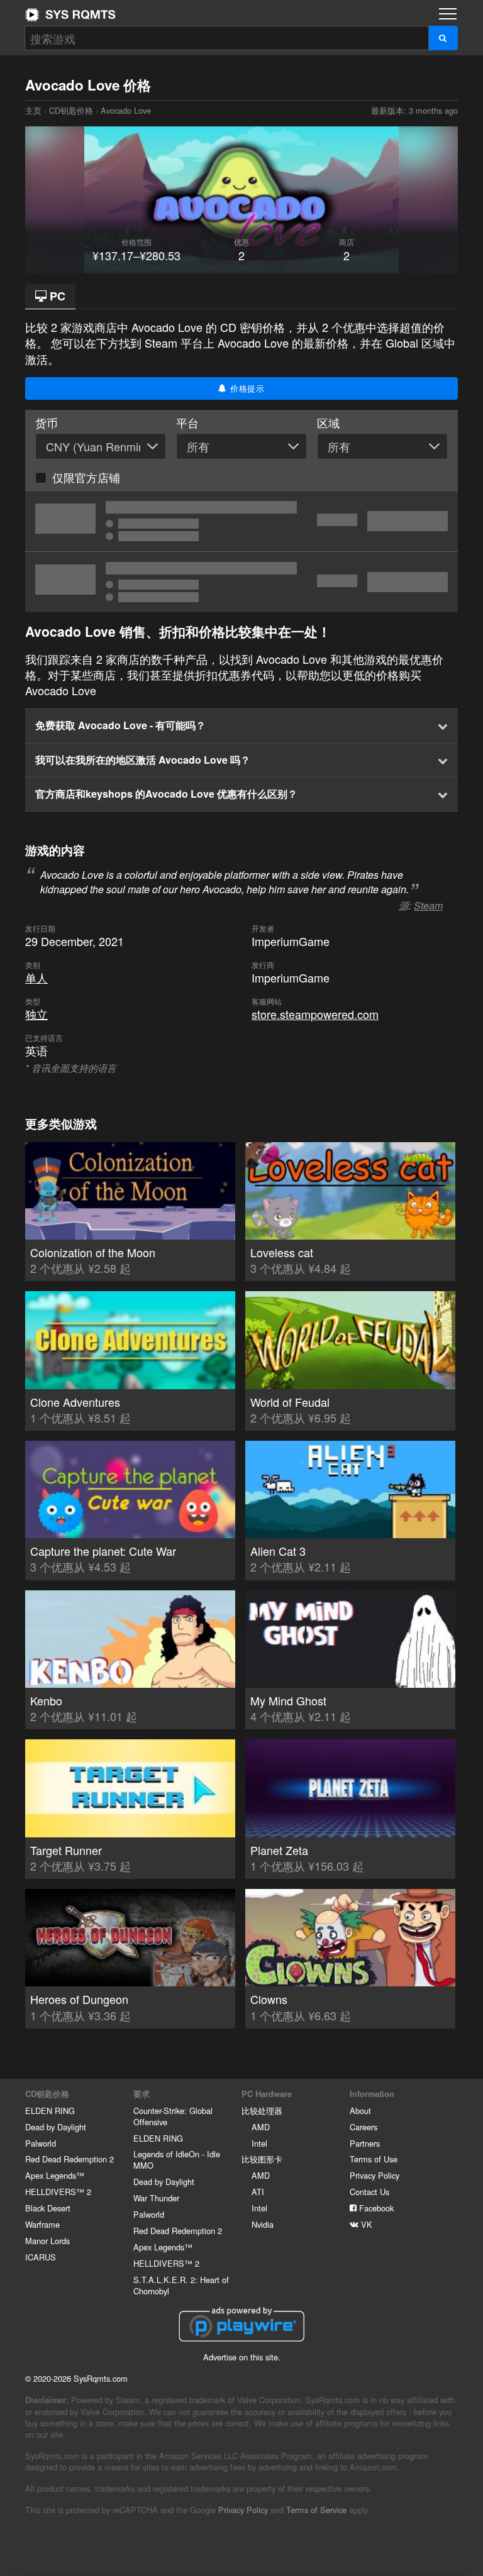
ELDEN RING (50, 2111)
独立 (36, 1014)
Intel (259, 2143)
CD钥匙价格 (71, 110)
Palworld (41, 2143)
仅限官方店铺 (86, 477)
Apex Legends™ (55, 2175)
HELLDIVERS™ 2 (58, 2192)
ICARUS (41, 2257)
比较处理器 (262, 2111)
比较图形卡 (262, 2159)
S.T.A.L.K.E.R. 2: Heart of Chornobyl (181, 2285)
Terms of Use (374, 2159)
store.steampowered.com (315, 1014)
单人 (36, 977)
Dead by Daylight (56, 2127)
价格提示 (246, 388)
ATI (258, 2192)
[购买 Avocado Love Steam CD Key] (241, 521)
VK (365, 2224)
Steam (428, 905)
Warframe (42, 2224)
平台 (187, 423)
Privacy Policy (375, 2175)
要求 (142, 2094)
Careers (364, 2127)
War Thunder (156, 2198)
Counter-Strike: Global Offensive (173, 2116)
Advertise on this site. (242, 2357)
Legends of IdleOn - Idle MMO (177, 2160)
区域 (328, 423)
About (360, 2111)
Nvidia (263, 2224)
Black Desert (48, 2208)
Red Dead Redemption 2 (69, 2159)
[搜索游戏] (443, 38)
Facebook (375, 2208)
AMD (261, 2127)
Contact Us (369, 2192)
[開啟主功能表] (448, 14)
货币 (47, 423)
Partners (365, 2143)
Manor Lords (47, 2241)
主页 (70, 14)
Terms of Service (316, 2510)
